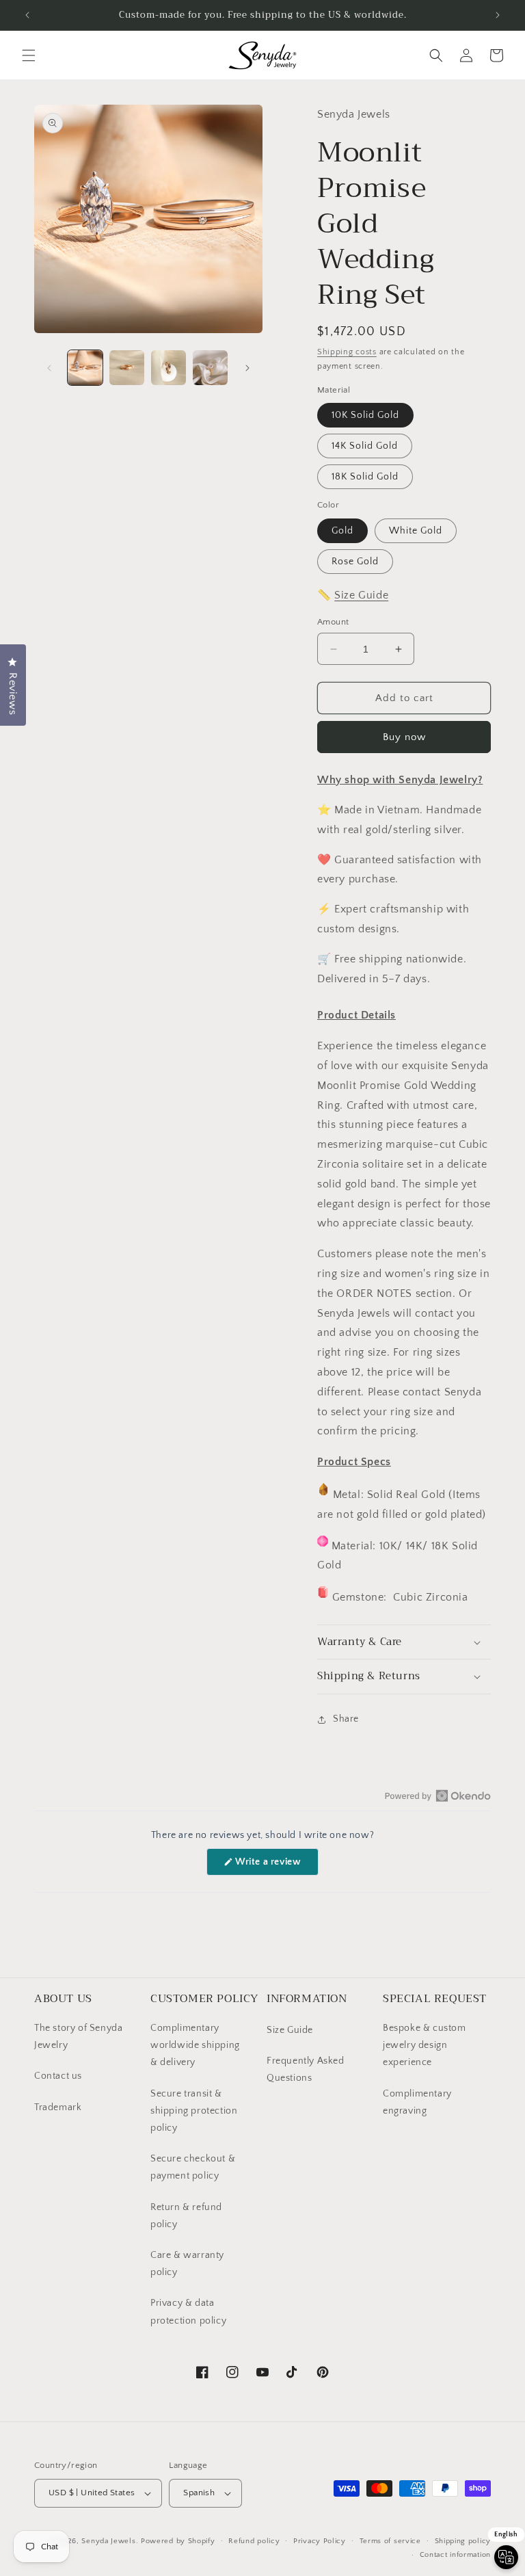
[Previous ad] (27, 15)
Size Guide (361, 595)
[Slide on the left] (49, 368)
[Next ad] (498, 15)
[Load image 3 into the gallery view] (169, 368)
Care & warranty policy (187, 2264)
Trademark (58, 2107)
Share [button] (346, 1719)
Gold (342, 531)
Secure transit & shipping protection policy (194, 2111)
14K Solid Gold (365, 446)
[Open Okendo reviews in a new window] (438, 1796)
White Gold (416, 531)
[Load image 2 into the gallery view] (127, 368)
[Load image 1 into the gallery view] (85, 368)
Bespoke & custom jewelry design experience (425, 2045)
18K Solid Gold (365, 477)
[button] (29, 55)
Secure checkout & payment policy (193, 2167)
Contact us (58, 2076)
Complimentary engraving (417, 2102)
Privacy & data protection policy (188, 2312)
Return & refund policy (186, 2216)
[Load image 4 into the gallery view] (210, 368)
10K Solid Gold (365, 415)
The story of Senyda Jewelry (78, 2037)
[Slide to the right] (247, 368)
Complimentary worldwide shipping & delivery (195, 2045)
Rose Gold (355, 562)
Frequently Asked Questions (306, 2069)
